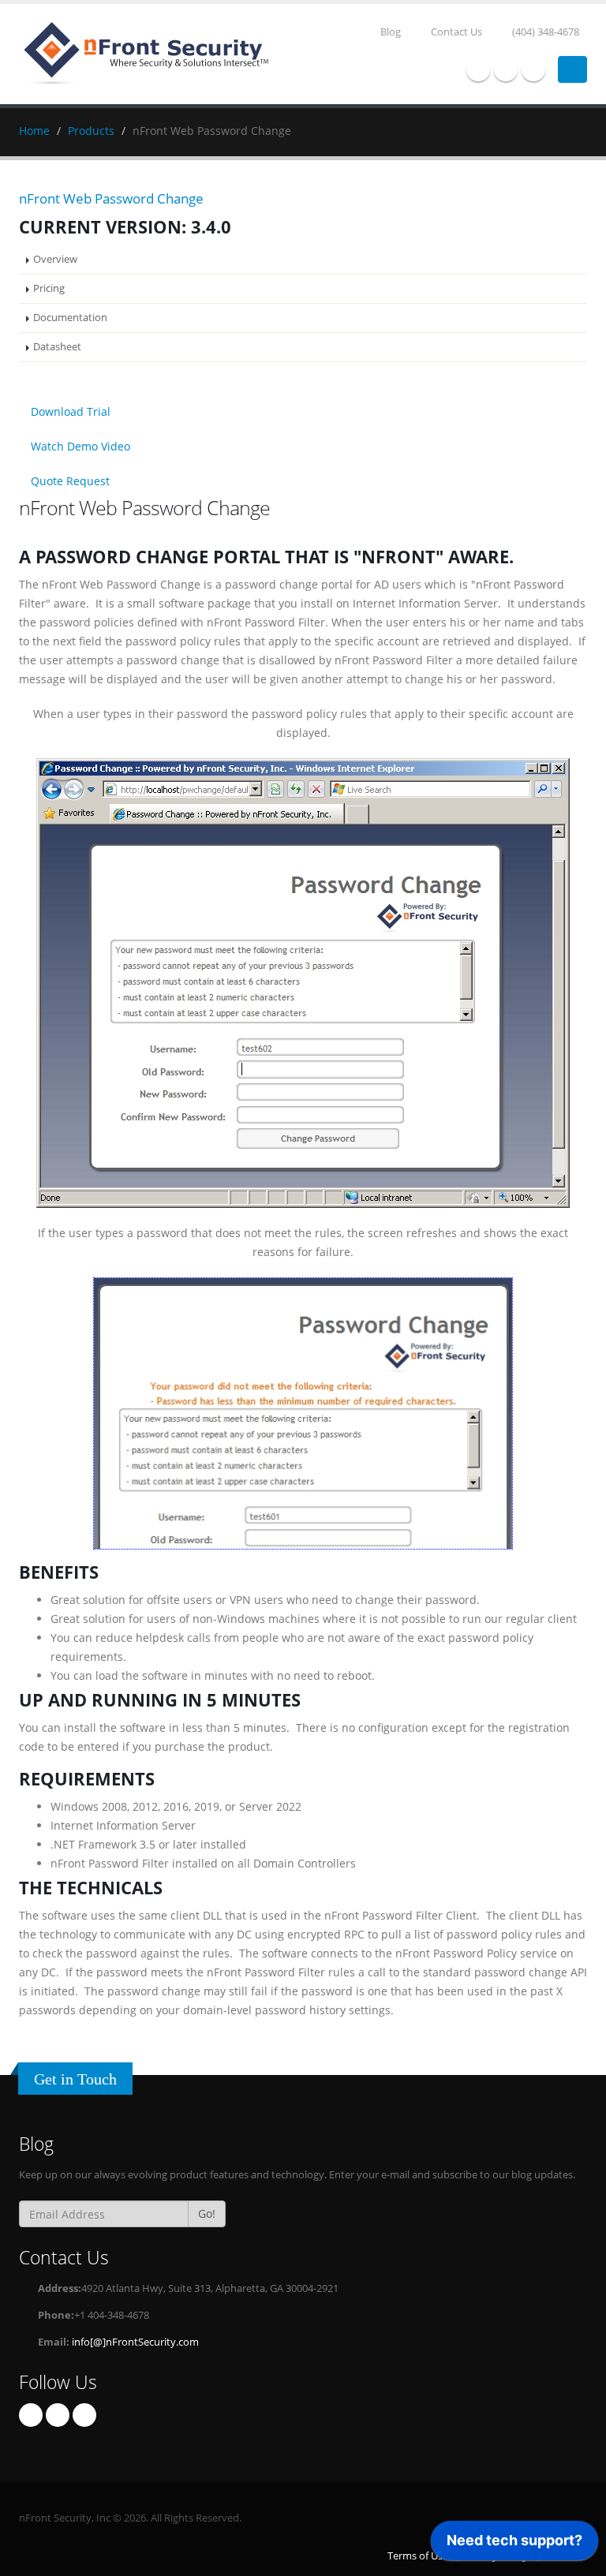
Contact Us (455, 32)
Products (91, 131)
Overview (55, 259)
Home (34, 131)
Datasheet (57, 347)
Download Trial (69, 411)
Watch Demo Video (79, 446)
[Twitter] (506, 69)
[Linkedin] (533, 69)
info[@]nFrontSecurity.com (135, 2342)
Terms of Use (418, 2556)
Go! (207, 2213)
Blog (389, 32)
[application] (514, 2544)
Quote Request (69, 481)
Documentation (70, 318)
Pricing (49, 288)
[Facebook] (478, 69)
